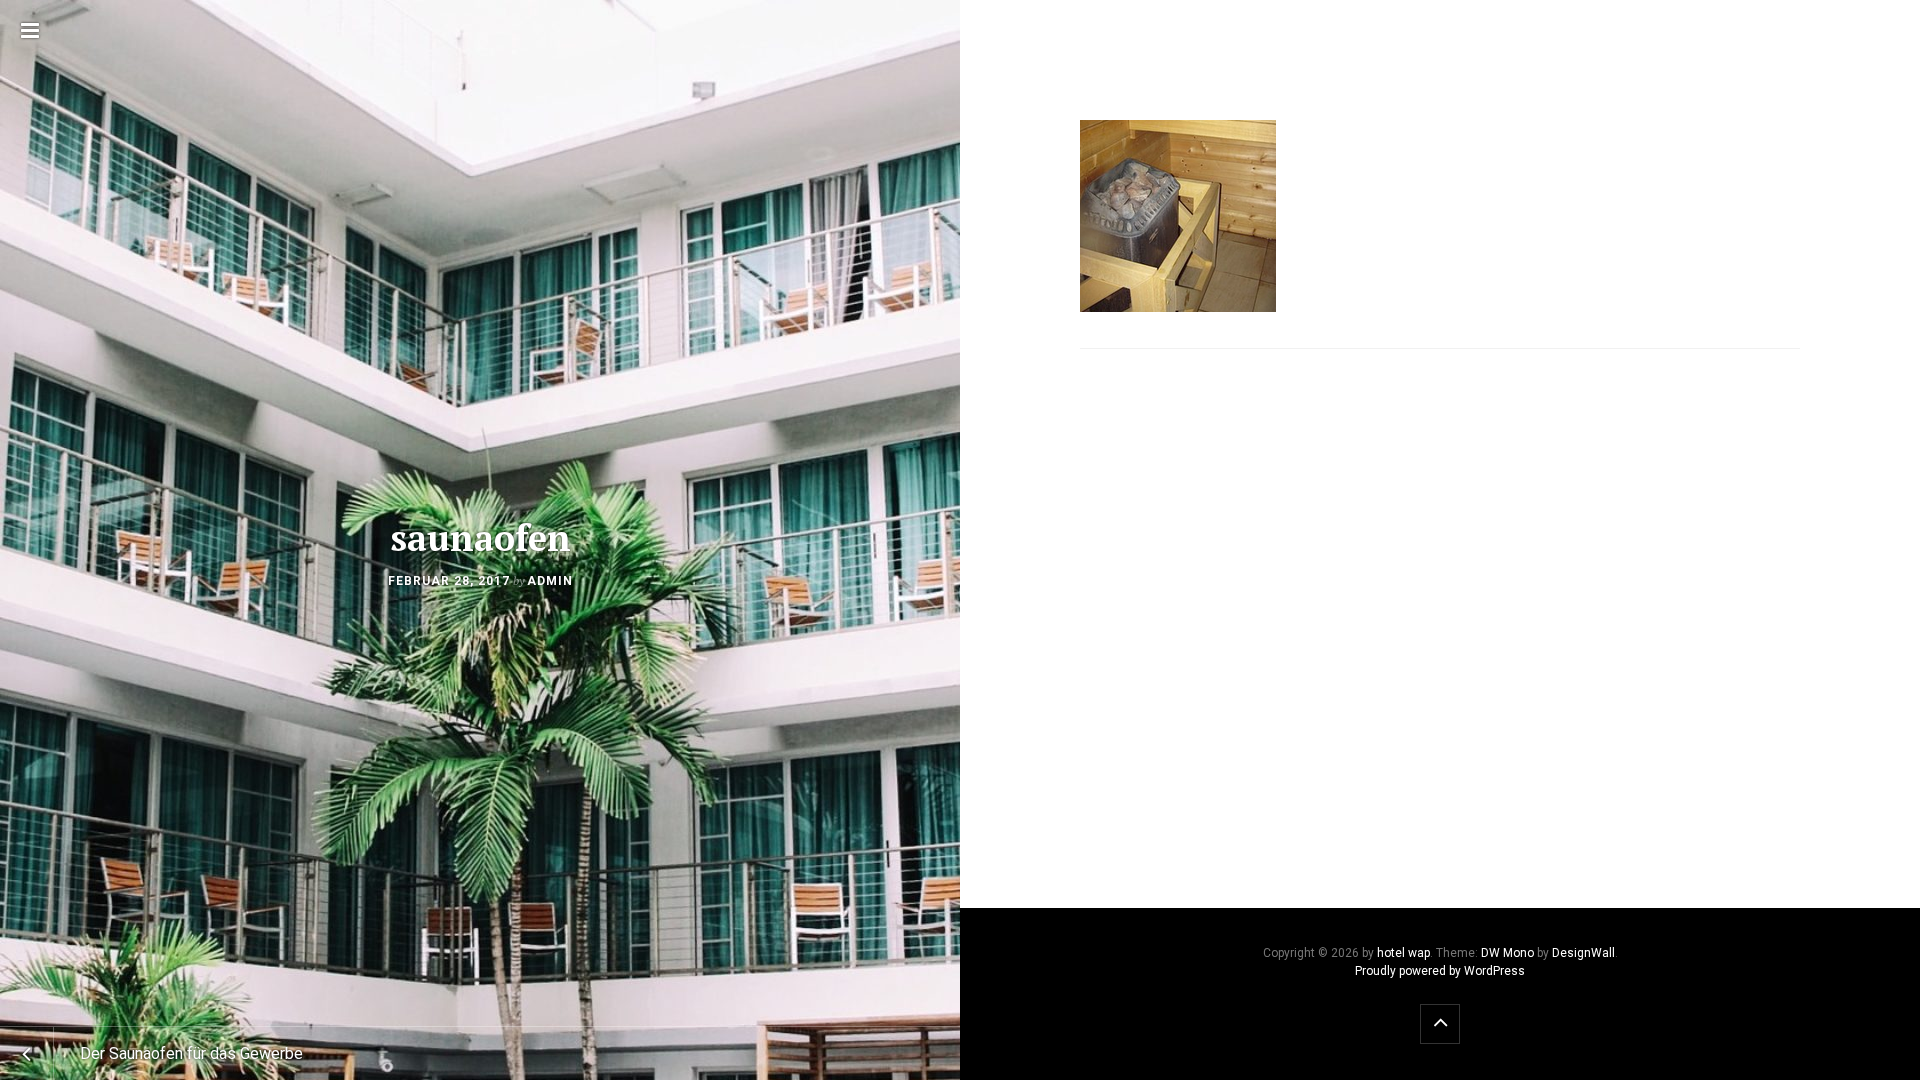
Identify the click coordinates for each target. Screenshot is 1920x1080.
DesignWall (1583, 953)
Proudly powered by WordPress (1440, 971)
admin (550, 581)
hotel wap (1403, 953)
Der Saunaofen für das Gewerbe (191, 1053)
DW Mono (1507, 953)
